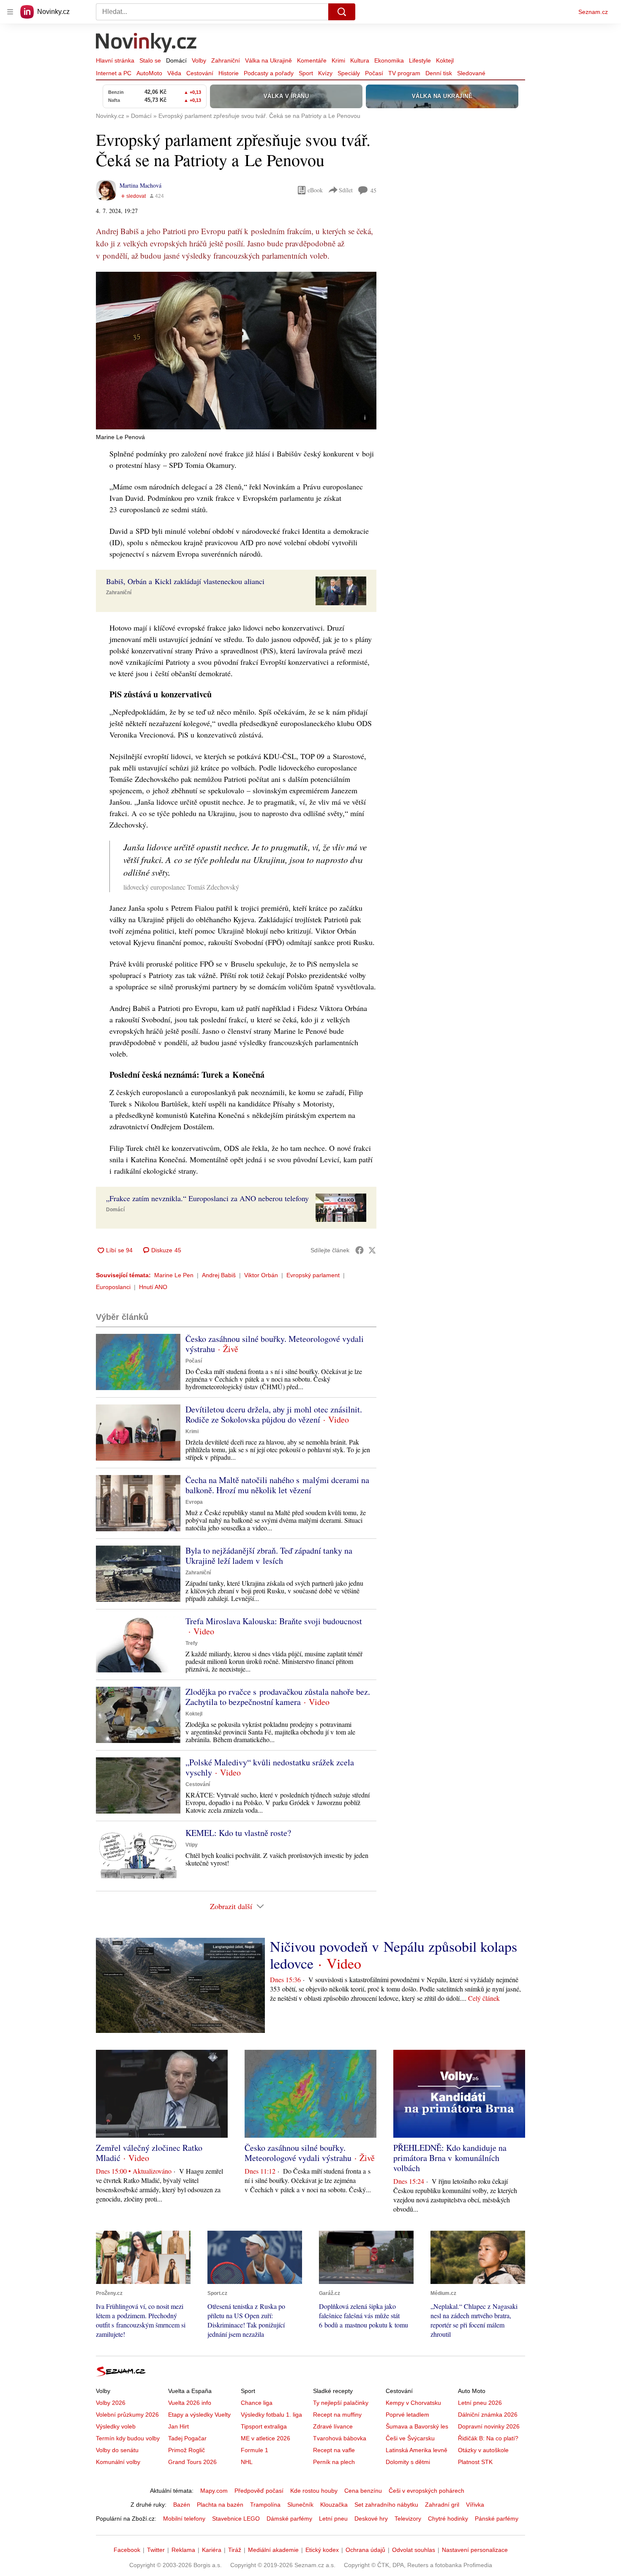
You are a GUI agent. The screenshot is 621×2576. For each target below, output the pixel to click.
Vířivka (475, 2505)
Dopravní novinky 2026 (489, 2426)
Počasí (374, 73)
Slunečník (300, 2505)
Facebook (127, 2550)
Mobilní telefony (184, 2519)
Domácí (176, 60)
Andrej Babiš (219, 1275)
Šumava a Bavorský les (417, 2426)
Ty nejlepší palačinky (341, 2403)
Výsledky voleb (116, 2426)
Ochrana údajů (365, 2550)
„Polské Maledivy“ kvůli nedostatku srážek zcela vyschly (270, 1767)
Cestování (200, 73)
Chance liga (257, 2403)
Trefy (192, 1643)
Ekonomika (389, 60)
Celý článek (484, 1998)
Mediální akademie (273, 2550)
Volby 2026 (111, 2403)
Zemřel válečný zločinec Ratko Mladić (149, 2153)
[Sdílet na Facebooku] (360, 1250)
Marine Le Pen (174, 1275)
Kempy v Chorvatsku (413, 2403)
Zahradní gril (442, 2505)
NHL (247, 2462)
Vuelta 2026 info (190, 2403)
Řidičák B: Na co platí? (488, 2438)
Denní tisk (439, 73)
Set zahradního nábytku (386, 2505)
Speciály (349, 73)
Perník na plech (334, 2462)
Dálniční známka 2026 (488, 2415)
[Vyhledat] (342, 12)
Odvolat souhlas (414, 2550)
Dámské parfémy (289, 2519)
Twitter (156, 2550)
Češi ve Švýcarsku (410, 2438)
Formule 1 (255, 2450)
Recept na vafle (334, 2450)
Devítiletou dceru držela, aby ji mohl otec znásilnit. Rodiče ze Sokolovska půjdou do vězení (274, 1414)
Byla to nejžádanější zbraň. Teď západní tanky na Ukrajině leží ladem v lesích (269, 1556)
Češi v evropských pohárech (426, 2491)
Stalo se (150, 60)
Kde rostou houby (314, 2491)
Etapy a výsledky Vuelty (199, 2415)
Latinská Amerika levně (417, 2450)
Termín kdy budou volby (128, 2438)
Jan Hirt (178, 2426)
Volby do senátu (117, 2450)
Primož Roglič (187, 2450)
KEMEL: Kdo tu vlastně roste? (238, 1833)
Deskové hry (371, 2519)
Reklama (183, 2550)
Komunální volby (118, 2462)
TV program (404, 73)
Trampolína (265, 2505)
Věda (174, 73)
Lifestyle (420, 60)
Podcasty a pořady (269, 73)
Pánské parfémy (497, 2519)
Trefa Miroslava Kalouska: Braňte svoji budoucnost (274, 1621)
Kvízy (325, 73)
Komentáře (312, 60)
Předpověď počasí (259, 2491)
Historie (229, 73)
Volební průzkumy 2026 (127, 2415)
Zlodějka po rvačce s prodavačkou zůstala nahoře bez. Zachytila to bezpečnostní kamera (278, 1697)
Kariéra (212, 2550)
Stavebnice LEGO (236, 2519)
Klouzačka (334, 2505)
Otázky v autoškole (483, 2450)
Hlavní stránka (115, 60)
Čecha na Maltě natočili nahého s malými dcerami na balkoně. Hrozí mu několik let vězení (277, 1485)
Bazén (182, 2505)
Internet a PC (114, 73)
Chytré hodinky (448, 2519)
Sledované (471, 73)
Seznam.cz (593, 12)
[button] (236, 351)
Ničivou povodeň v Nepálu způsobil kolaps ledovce (394, 1955)
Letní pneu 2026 (480, 2403)
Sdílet (346, 190)
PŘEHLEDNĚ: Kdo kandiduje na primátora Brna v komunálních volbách (450, 2158)
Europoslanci (113, 1287)
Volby (199, 60)
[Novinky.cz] (147, 44)
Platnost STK (475, 2462)
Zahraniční (226, 60)
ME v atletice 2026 (266, 2438)
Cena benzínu (363, 2491)
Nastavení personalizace (475, 2550)
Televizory (408, 2519)
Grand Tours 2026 (192, 2462)
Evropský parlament (313, 1275)
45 (373, 190)
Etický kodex (322, 2550)
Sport (306, 73)
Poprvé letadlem (407, 2415)
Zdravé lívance (333, 2426)
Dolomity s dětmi (408, 2462)
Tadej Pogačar (187, 2438)
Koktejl (445, 60)
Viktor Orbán (261, 1275)
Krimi (338, 60)
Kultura (360, 60)
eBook (315, 190)
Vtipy (192, 1845)
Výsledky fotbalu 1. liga (271, 2415)
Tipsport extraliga (264, 2426)
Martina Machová (140, 185)
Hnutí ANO (153, 1287)
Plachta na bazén (220, 2505)
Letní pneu (333, 2519)
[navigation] (10, 12)
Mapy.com (214, 2491)
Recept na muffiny (337, 2415)
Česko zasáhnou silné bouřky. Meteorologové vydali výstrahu (275, 1344)
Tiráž (235, 2550)
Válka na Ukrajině (268, 60)
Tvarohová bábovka (340, 2438)
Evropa (194, 1502)
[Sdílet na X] (372, 1250)
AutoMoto (149, 73)
